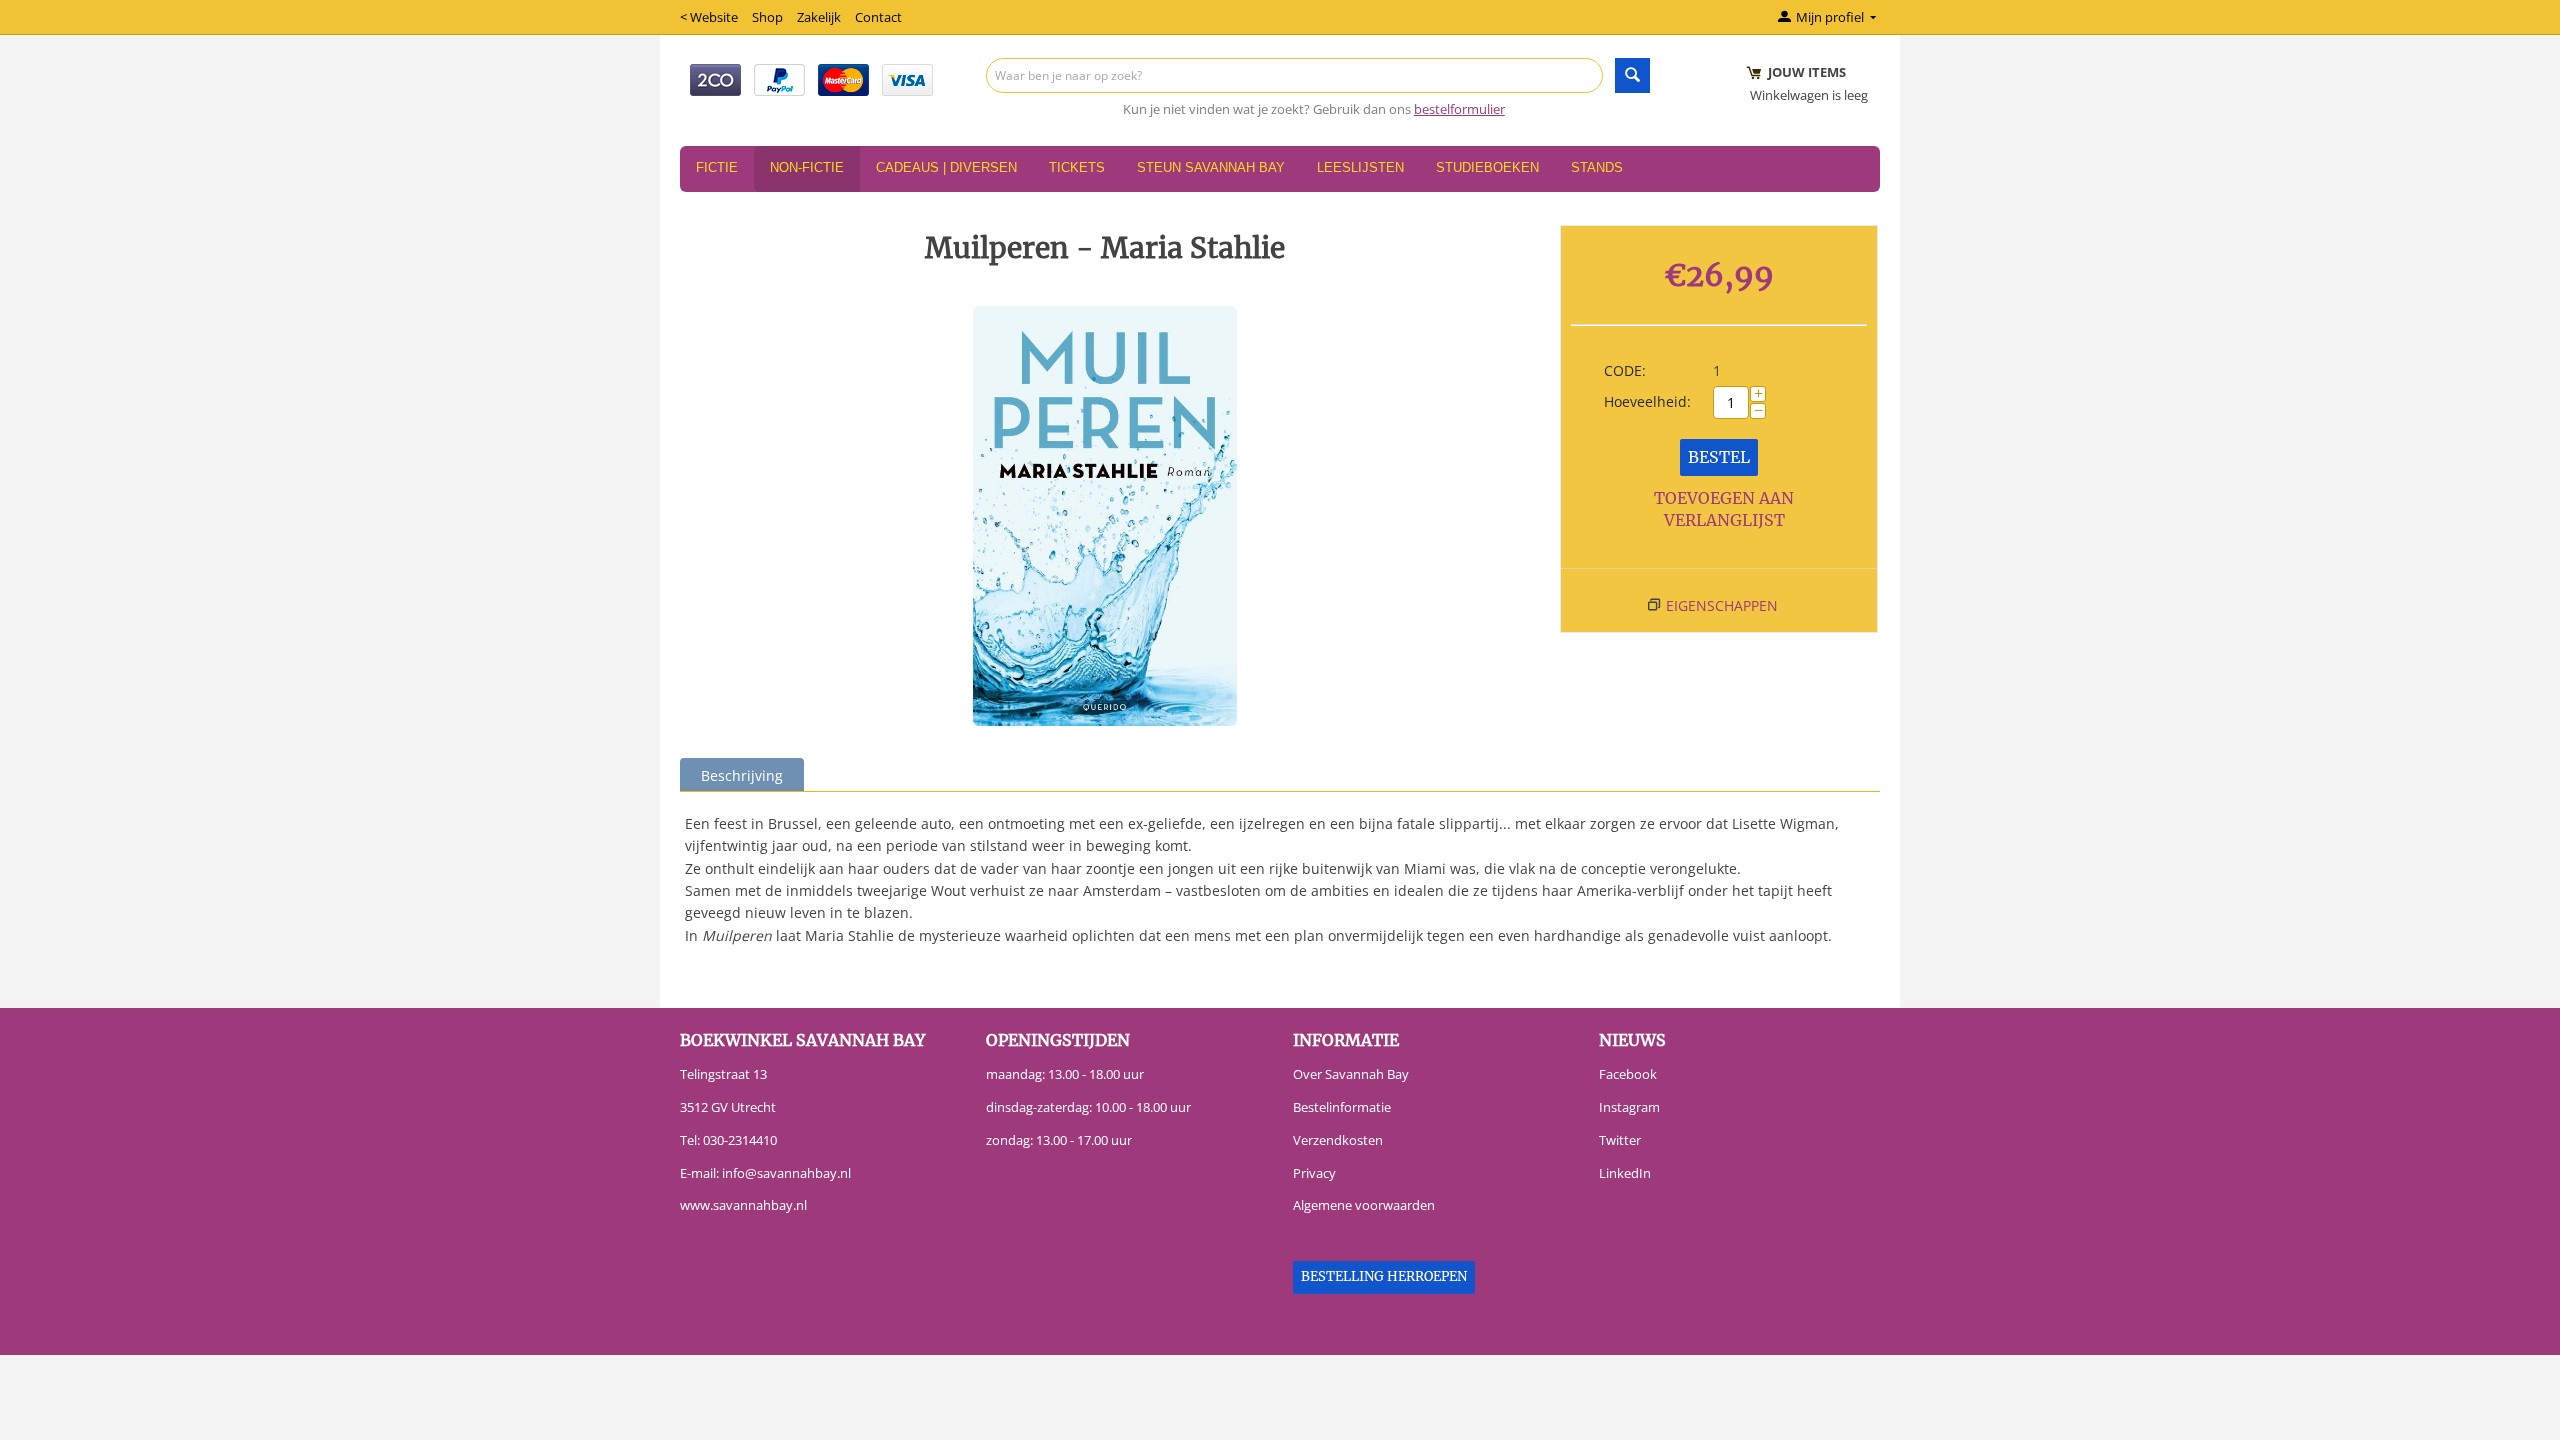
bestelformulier (1459, 109)
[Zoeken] (1632, 75)
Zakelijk (819, 17)
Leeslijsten (1360, 167)
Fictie (717, 167)
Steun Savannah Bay (1211, 167)
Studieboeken (1487, 167)
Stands (1597, 167)
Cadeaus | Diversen (946, 167)
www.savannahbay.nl (743, 1205)
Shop (767, 17)
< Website (709, 17)
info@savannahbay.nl (786, 1173)
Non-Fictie (807, 167)
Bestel (1719, 457)
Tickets (1077, 167)
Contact (878, 17)
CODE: (1625, 370)
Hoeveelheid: (1647, 401)
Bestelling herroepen (1384, 1276)
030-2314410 (740, 1140)
